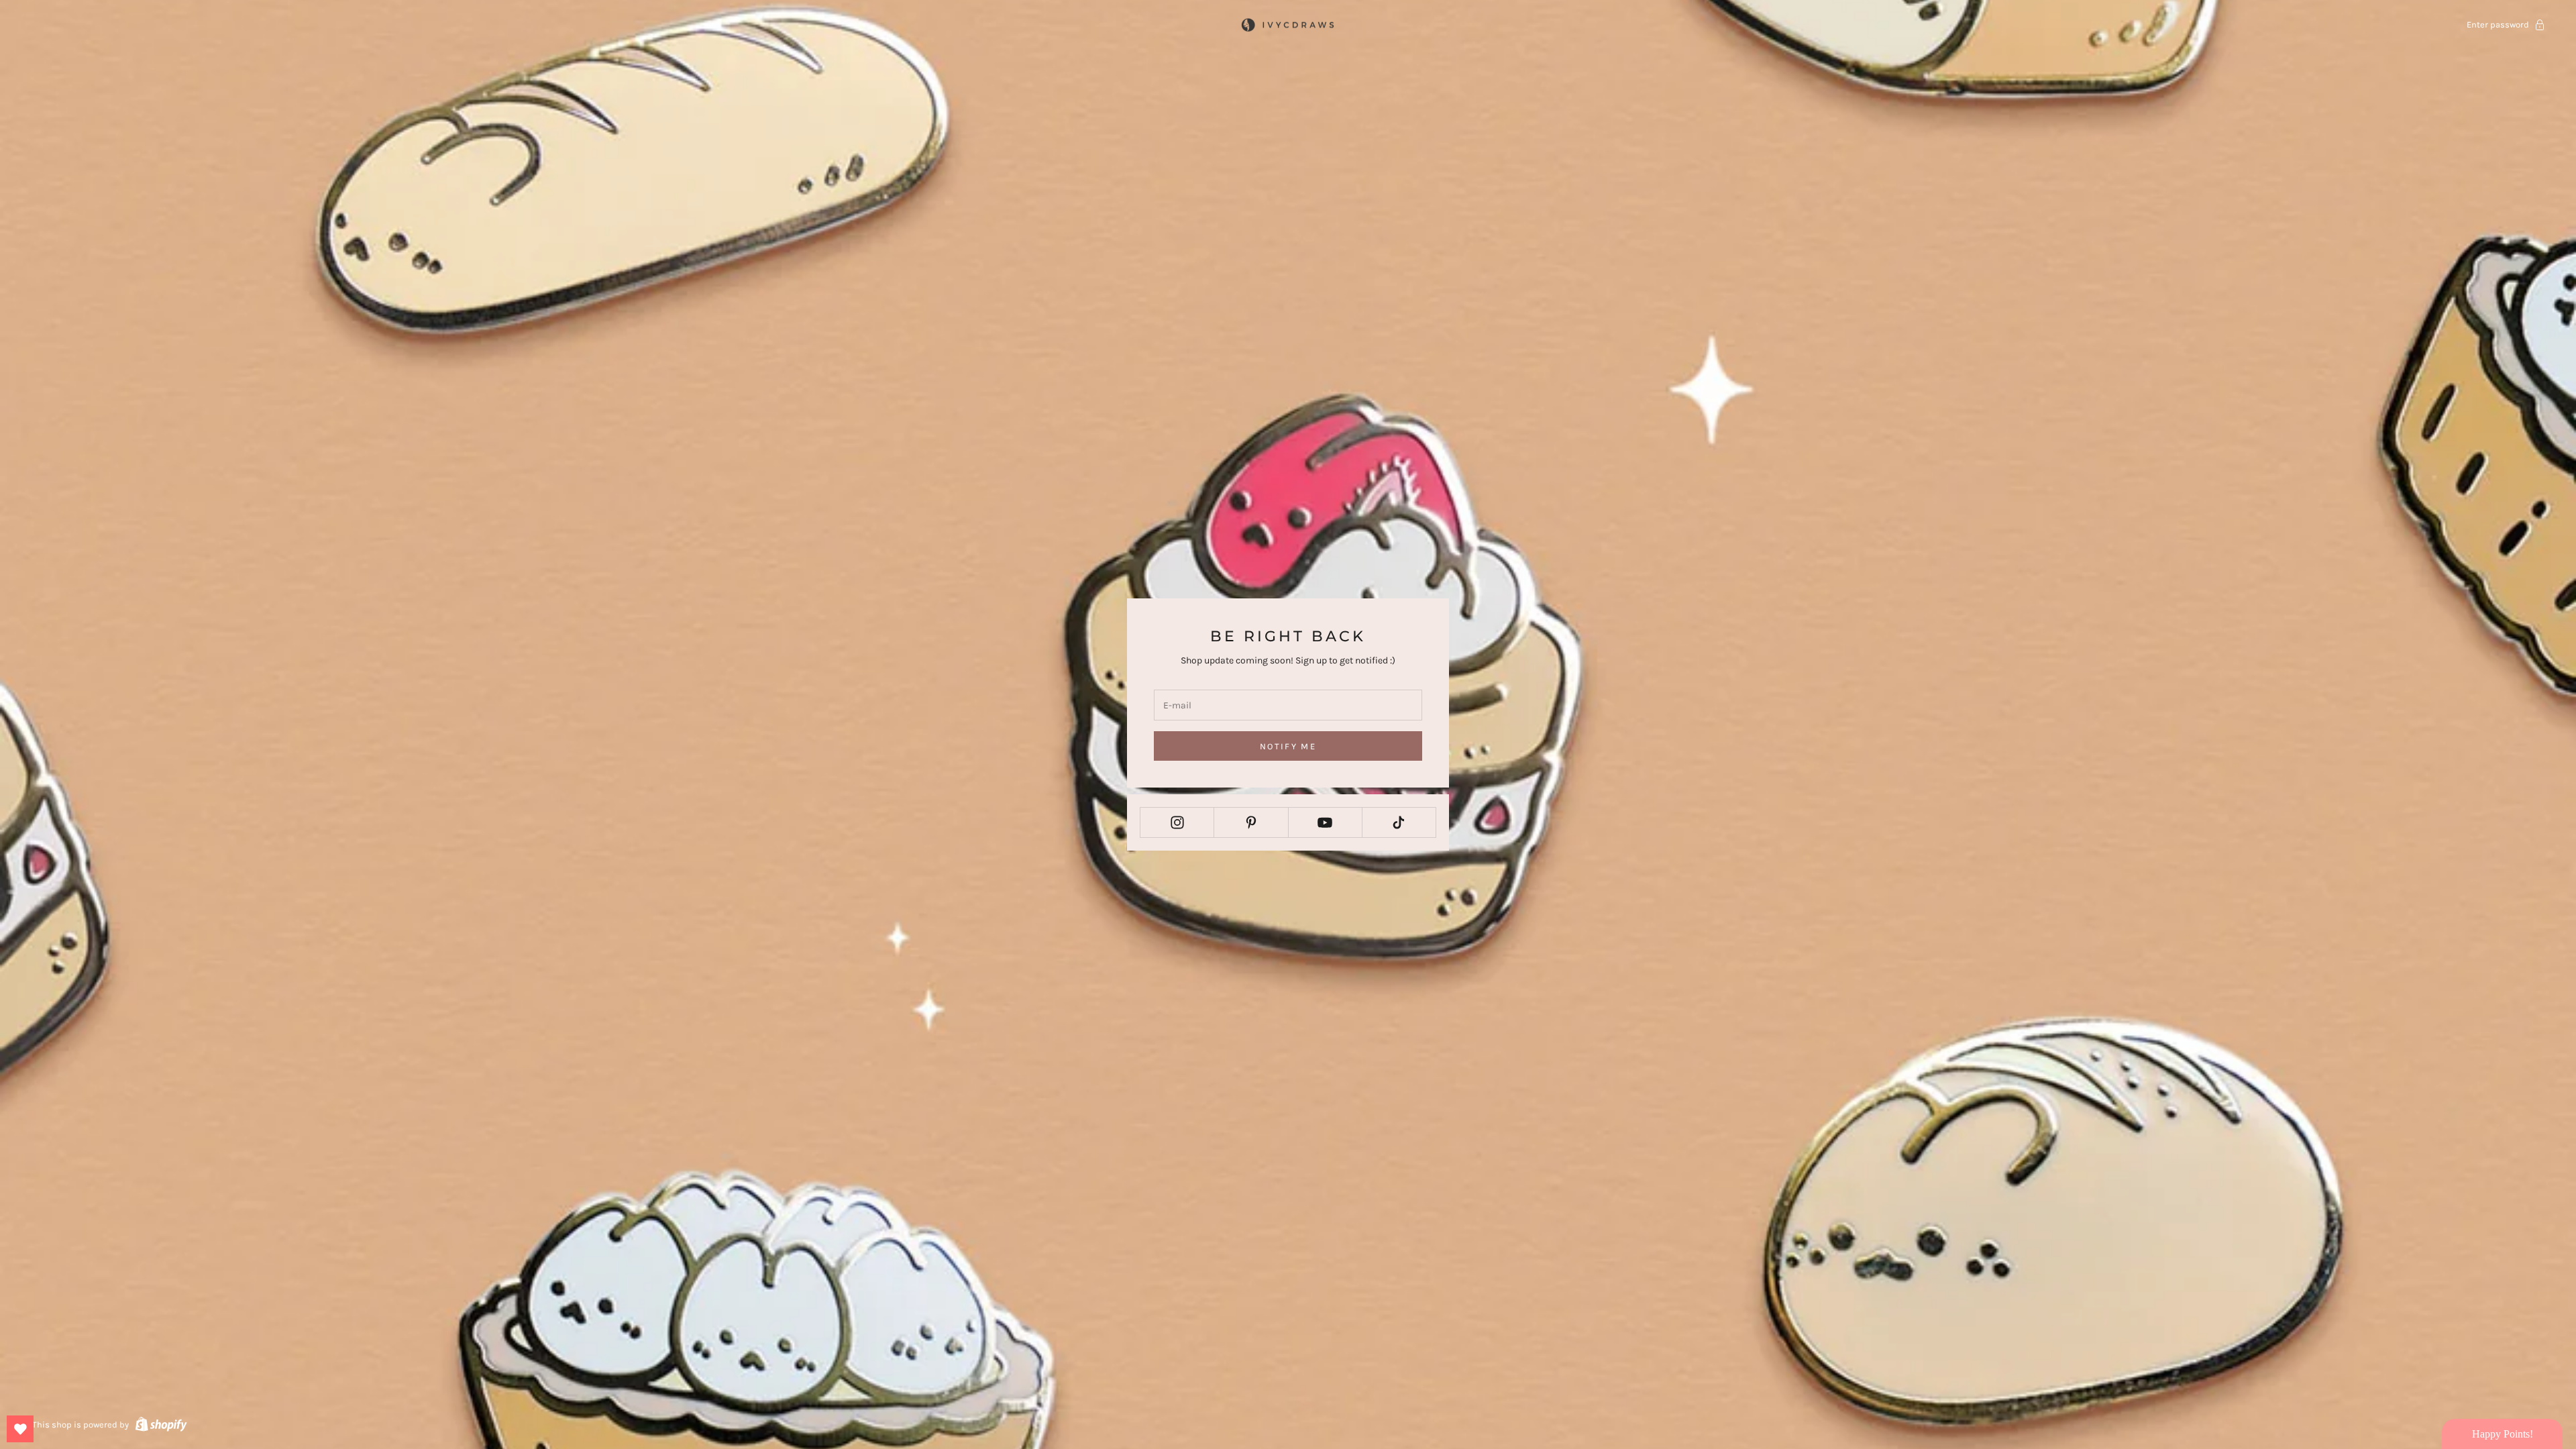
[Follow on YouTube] (1325, 822)
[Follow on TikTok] (1399, 822)
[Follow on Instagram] (1177, 822)
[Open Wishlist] (20, 1429)
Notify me (1288, 746)
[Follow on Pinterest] (1251, 822)
